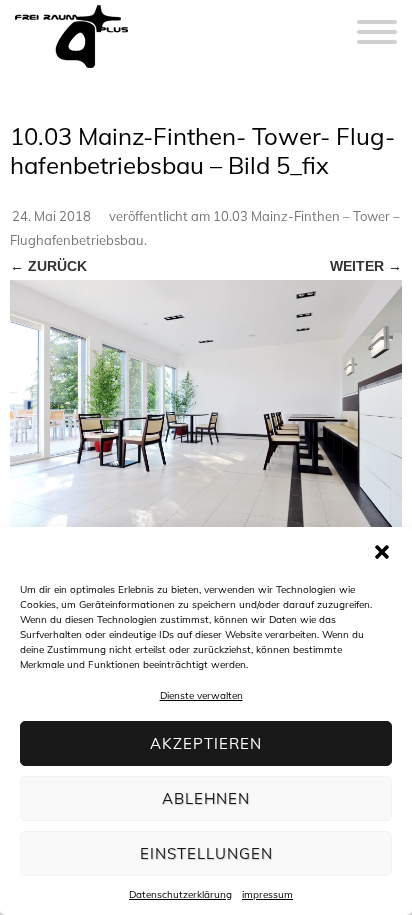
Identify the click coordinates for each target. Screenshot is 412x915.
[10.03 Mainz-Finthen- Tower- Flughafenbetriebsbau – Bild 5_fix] (206, 411)
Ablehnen (206, 798)
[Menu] (377, 20)
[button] (382, 552)
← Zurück (48, 266)
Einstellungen (206, 853)
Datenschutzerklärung (180, 894)
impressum (267, 894)
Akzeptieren (206, 743)
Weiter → (366, 266)
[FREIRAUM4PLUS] (71, 68)
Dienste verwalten (201, 695)
